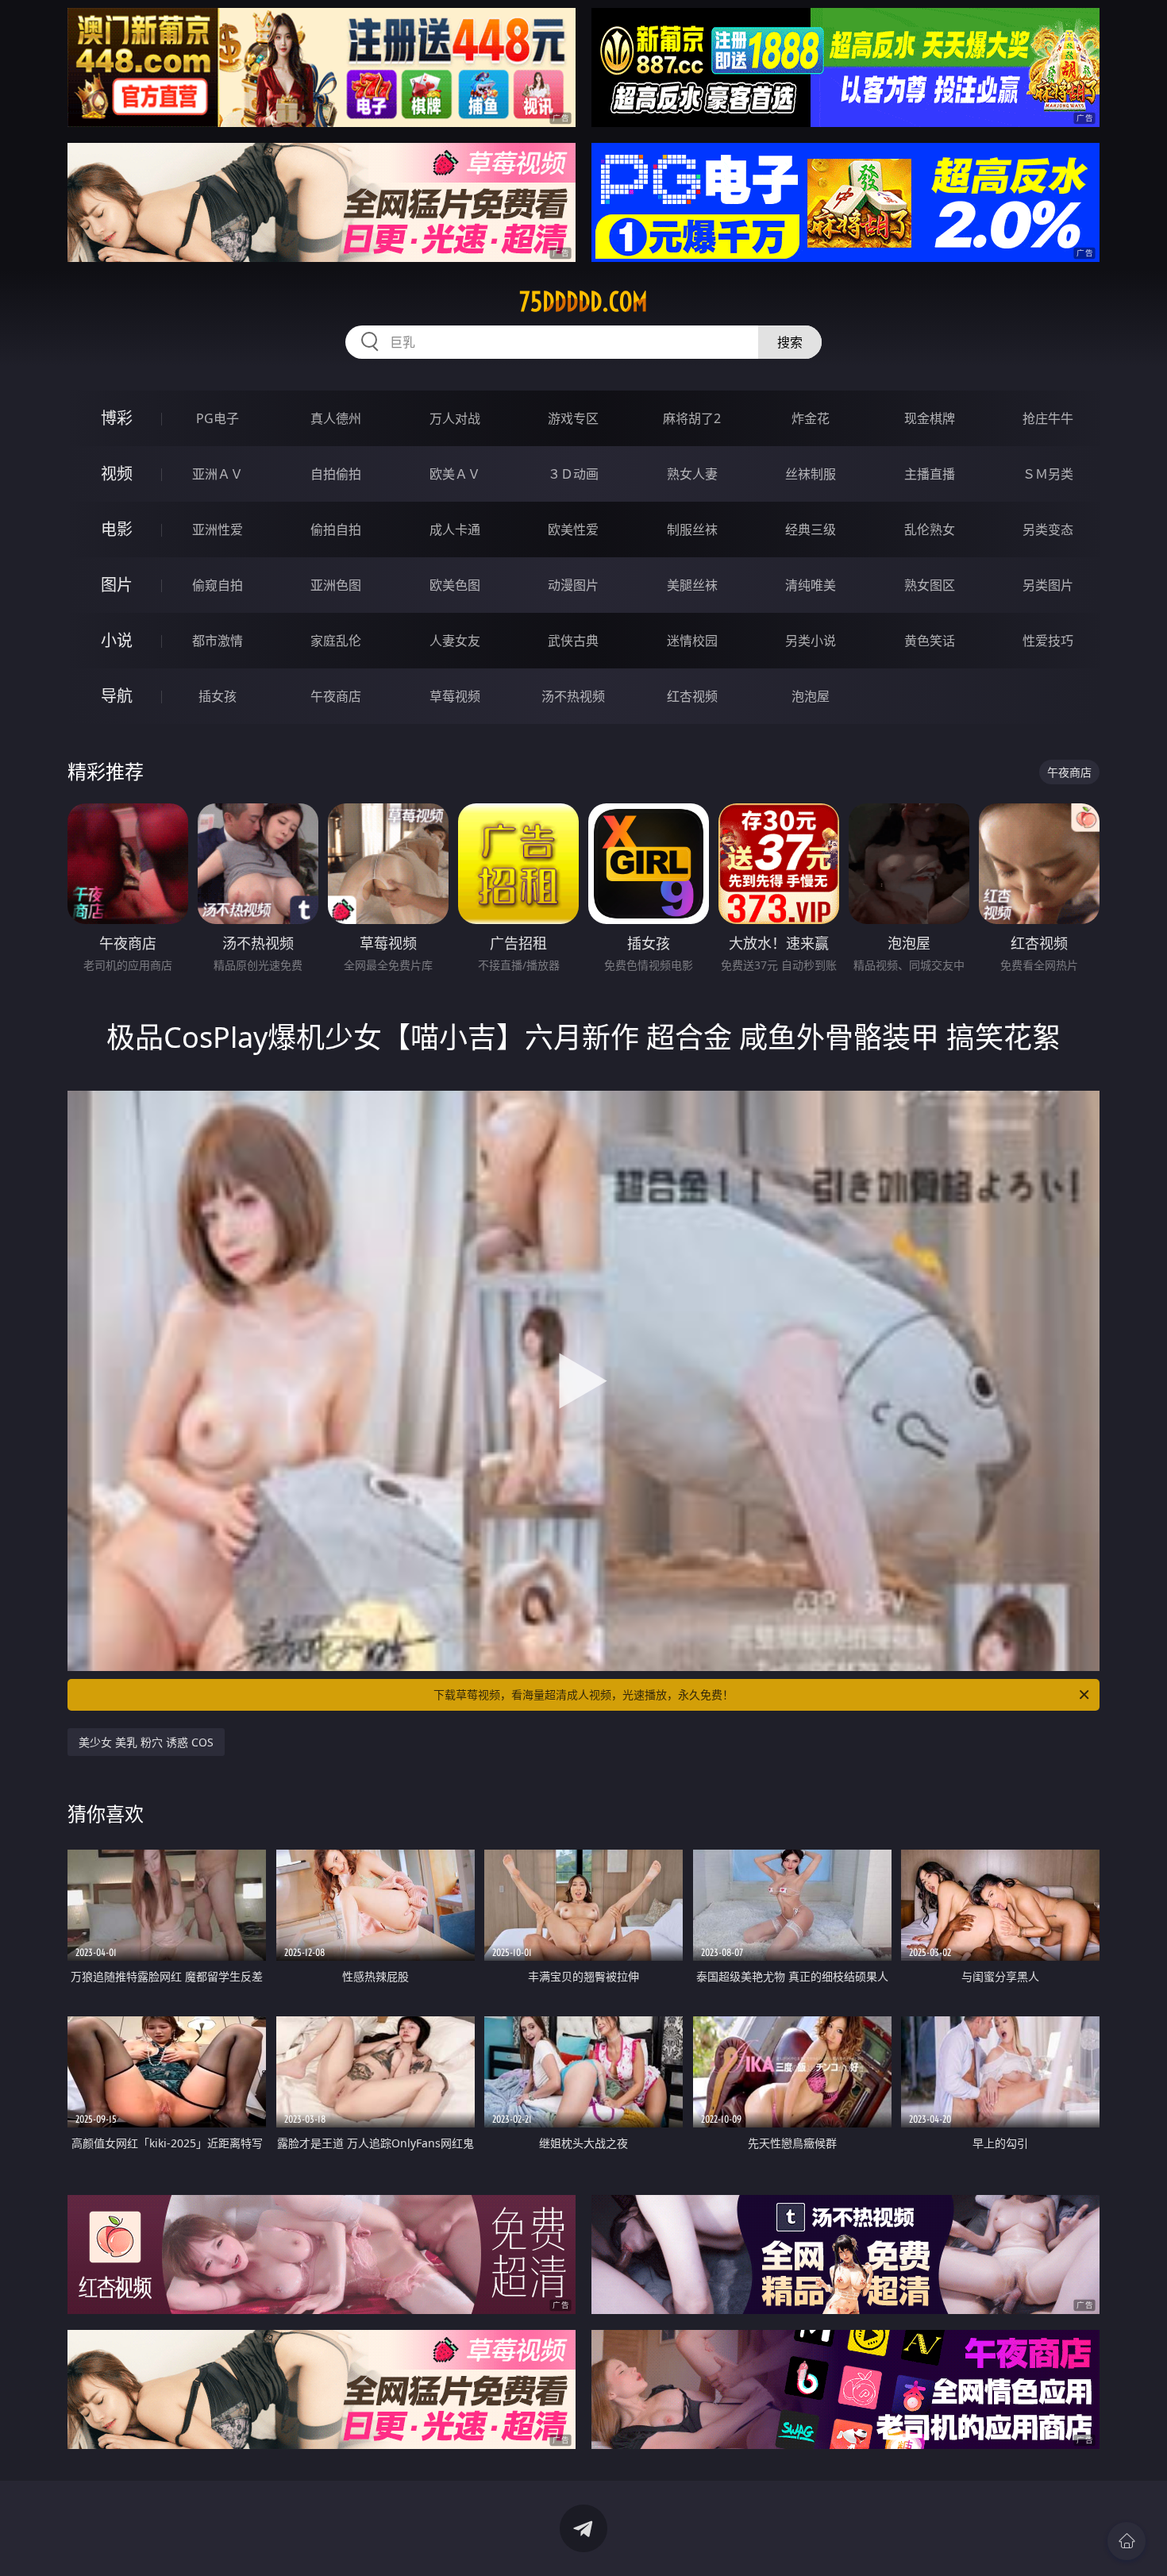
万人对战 (455, 418)
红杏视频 (692, 696)
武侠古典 (573, 641)
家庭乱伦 (336, 641)
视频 (117, 474)
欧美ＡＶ (455, 474)
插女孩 (218, 696)
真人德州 (336, 418)
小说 (117, 640)
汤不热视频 (573, 696)
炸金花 (811, 418)
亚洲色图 (336, 585)
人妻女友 (455, 641)
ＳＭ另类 (1048, 474)
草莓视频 (455, 696)
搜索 (790, 342)
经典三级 (811, 529)
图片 (117, 585)
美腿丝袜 (692, 585)
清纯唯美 (811, 585)
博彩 (117, 418)
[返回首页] (1127, 2541)
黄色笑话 (930, 641)
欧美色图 (455, 585)
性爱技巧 (1048, 641)
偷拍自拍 (336, 529)
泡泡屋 (811, 696)
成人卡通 (455, 529)
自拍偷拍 (336, 474)
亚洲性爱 (218, 529)
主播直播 (930, 474)
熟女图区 (930, 585)
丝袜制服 (811, 474)
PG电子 (218, 418)
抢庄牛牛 (1048, 418)
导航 (117, 696)
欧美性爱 (573, 529)
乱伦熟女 (930, 529)
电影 (117, 529)
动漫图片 (573, 585)
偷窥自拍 (218, 585)
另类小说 (811, 641)
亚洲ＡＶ (218, 474)
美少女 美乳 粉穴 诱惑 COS (146, 1742)
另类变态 (1048, 529)
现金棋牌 (930, 418)
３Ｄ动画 (573, 474)
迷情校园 (692, 641)
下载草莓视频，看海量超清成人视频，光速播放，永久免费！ (583, 1694)
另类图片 (1048, 585)
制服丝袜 (692, 529)
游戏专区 (573, 418)
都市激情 (218, 641)
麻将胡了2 (692, 418)
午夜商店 (336, 696)
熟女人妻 (692, 474)
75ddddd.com (583, 302)
